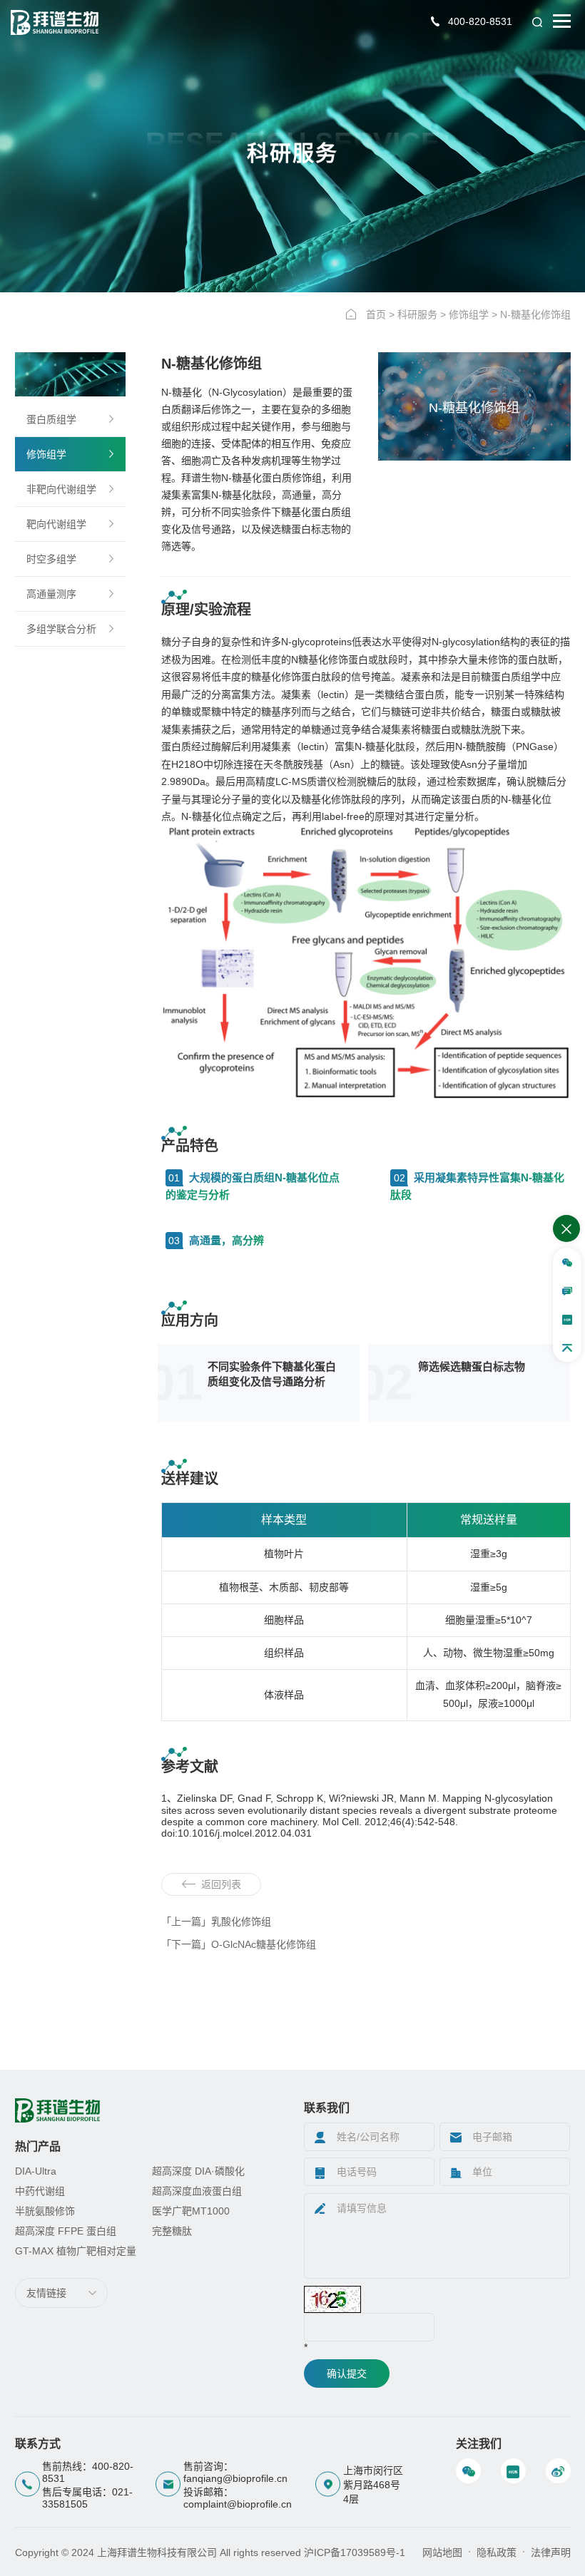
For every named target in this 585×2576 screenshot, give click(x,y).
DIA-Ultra (36, 2171)
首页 (376, 314)
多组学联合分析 (61, 629)
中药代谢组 (40, 2191)
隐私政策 (497, 2552)
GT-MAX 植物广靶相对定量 (76, 2251)
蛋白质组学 (51, 419)
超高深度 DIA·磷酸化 (198, 2171)
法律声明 (551, 2552)
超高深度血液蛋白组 (197, 2191)
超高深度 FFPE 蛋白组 (66, 2231)
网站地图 (442, 2552)
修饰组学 (469, 314)
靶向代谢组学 (56, 524)
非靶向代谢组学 (61, 489)
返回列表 (221, 1884)
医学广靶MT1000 (191, 2211)
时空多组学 (51, 559)
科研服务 (417, 314)
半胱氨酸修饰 (45, 2211)
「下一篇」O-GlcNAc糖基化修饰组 (239, 1944)
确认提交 (347, 2374)
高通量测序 (51, 594)
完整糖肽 (172, 2231)
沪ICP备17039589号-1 (355, 2552)
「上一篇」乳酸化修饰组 (216, 1921)
